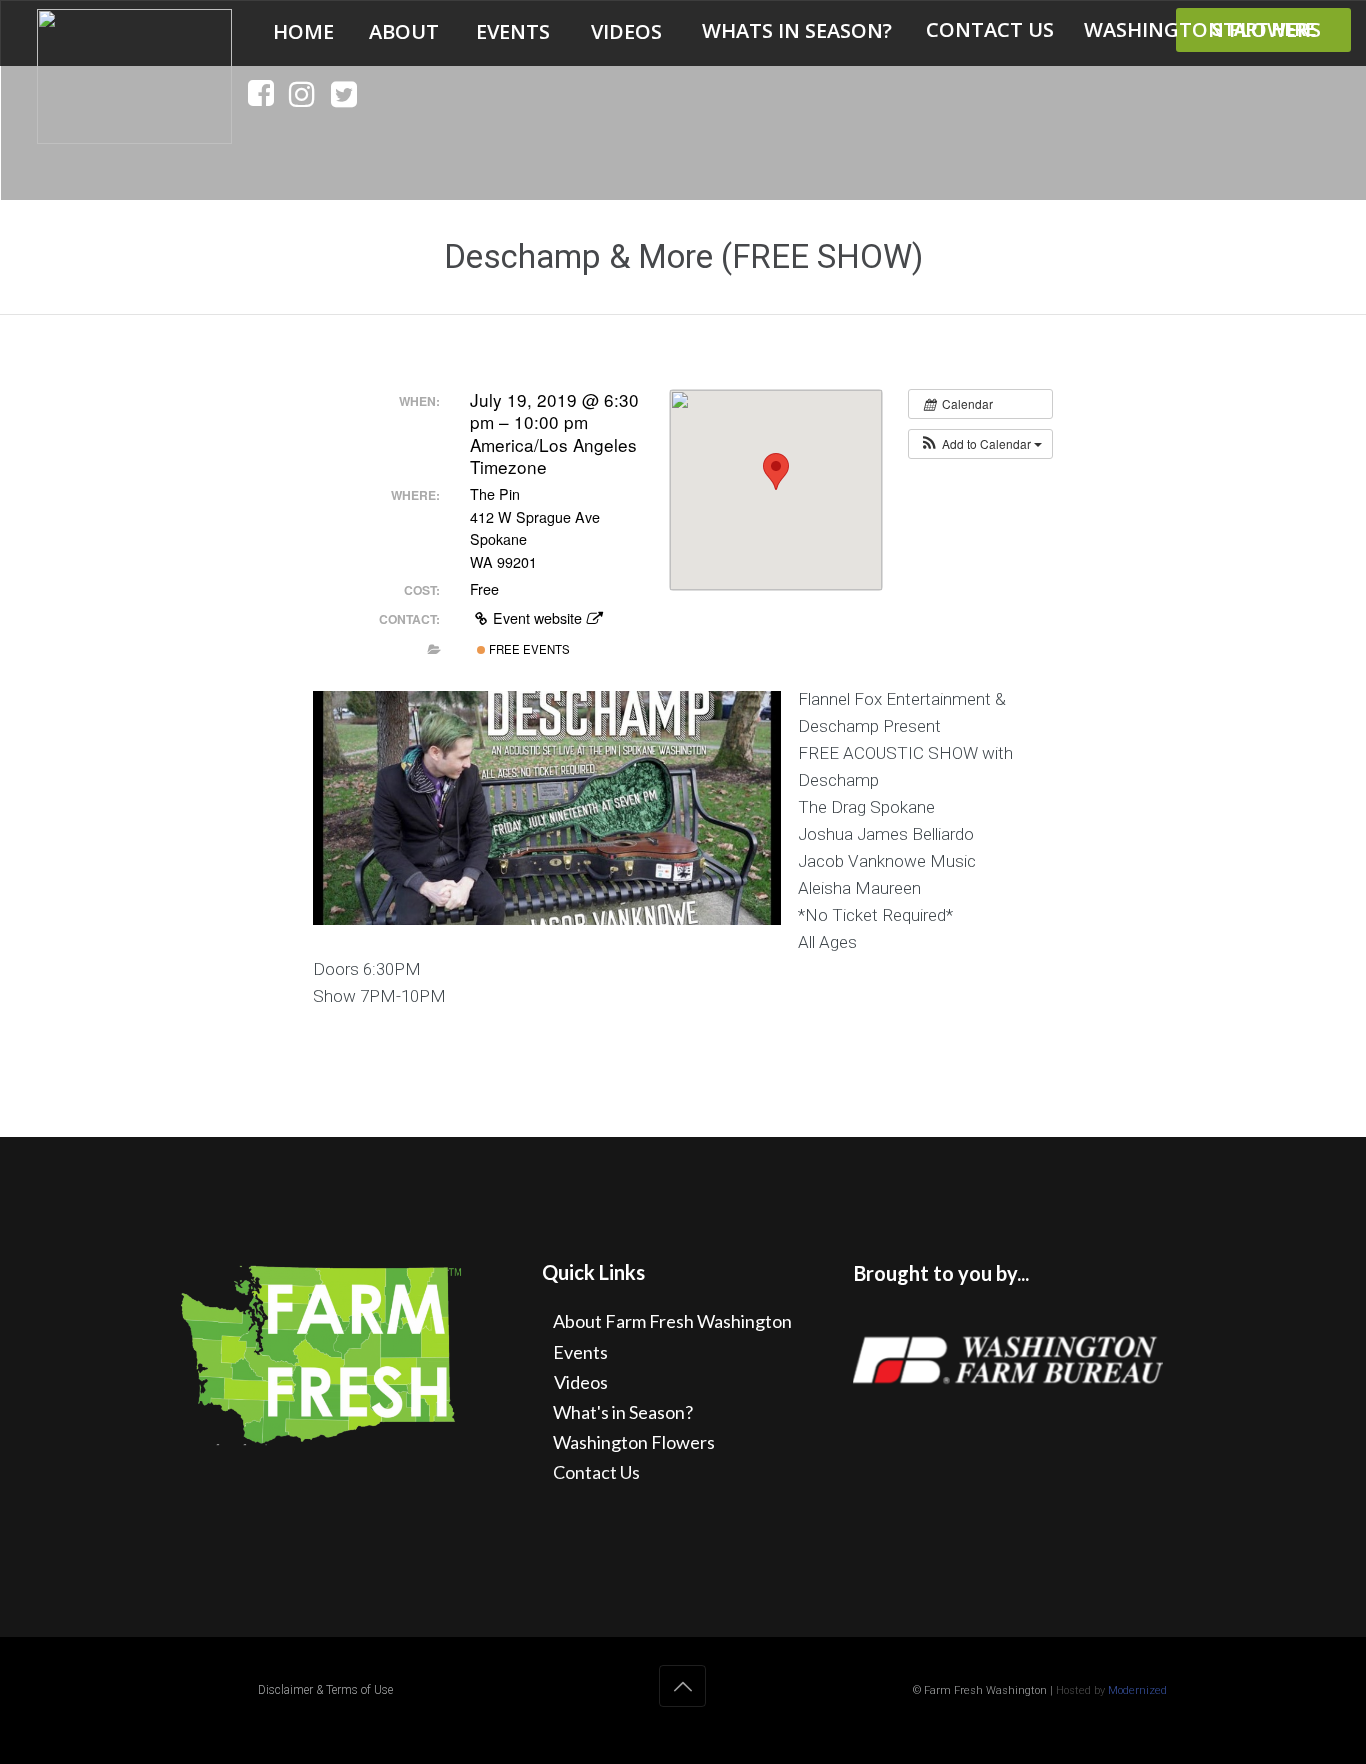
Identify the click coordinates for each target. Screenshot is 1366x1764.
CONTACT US (990, 30)
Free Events (528, 649)
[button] (980, 444)
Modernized (1137, 1690)
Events (580, 1352)
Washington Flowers (634, 1442)
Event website (537, 618)
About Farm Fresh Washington (672, 1321)
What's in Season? (623, 1412)
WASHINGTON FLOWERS (1202, 30)
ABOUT (404, 32)
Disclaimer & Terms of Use (325, 1690)
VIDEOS (626, 32)
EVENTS (513, 32)
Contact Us (596, 1472)
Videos (581, 1382)
